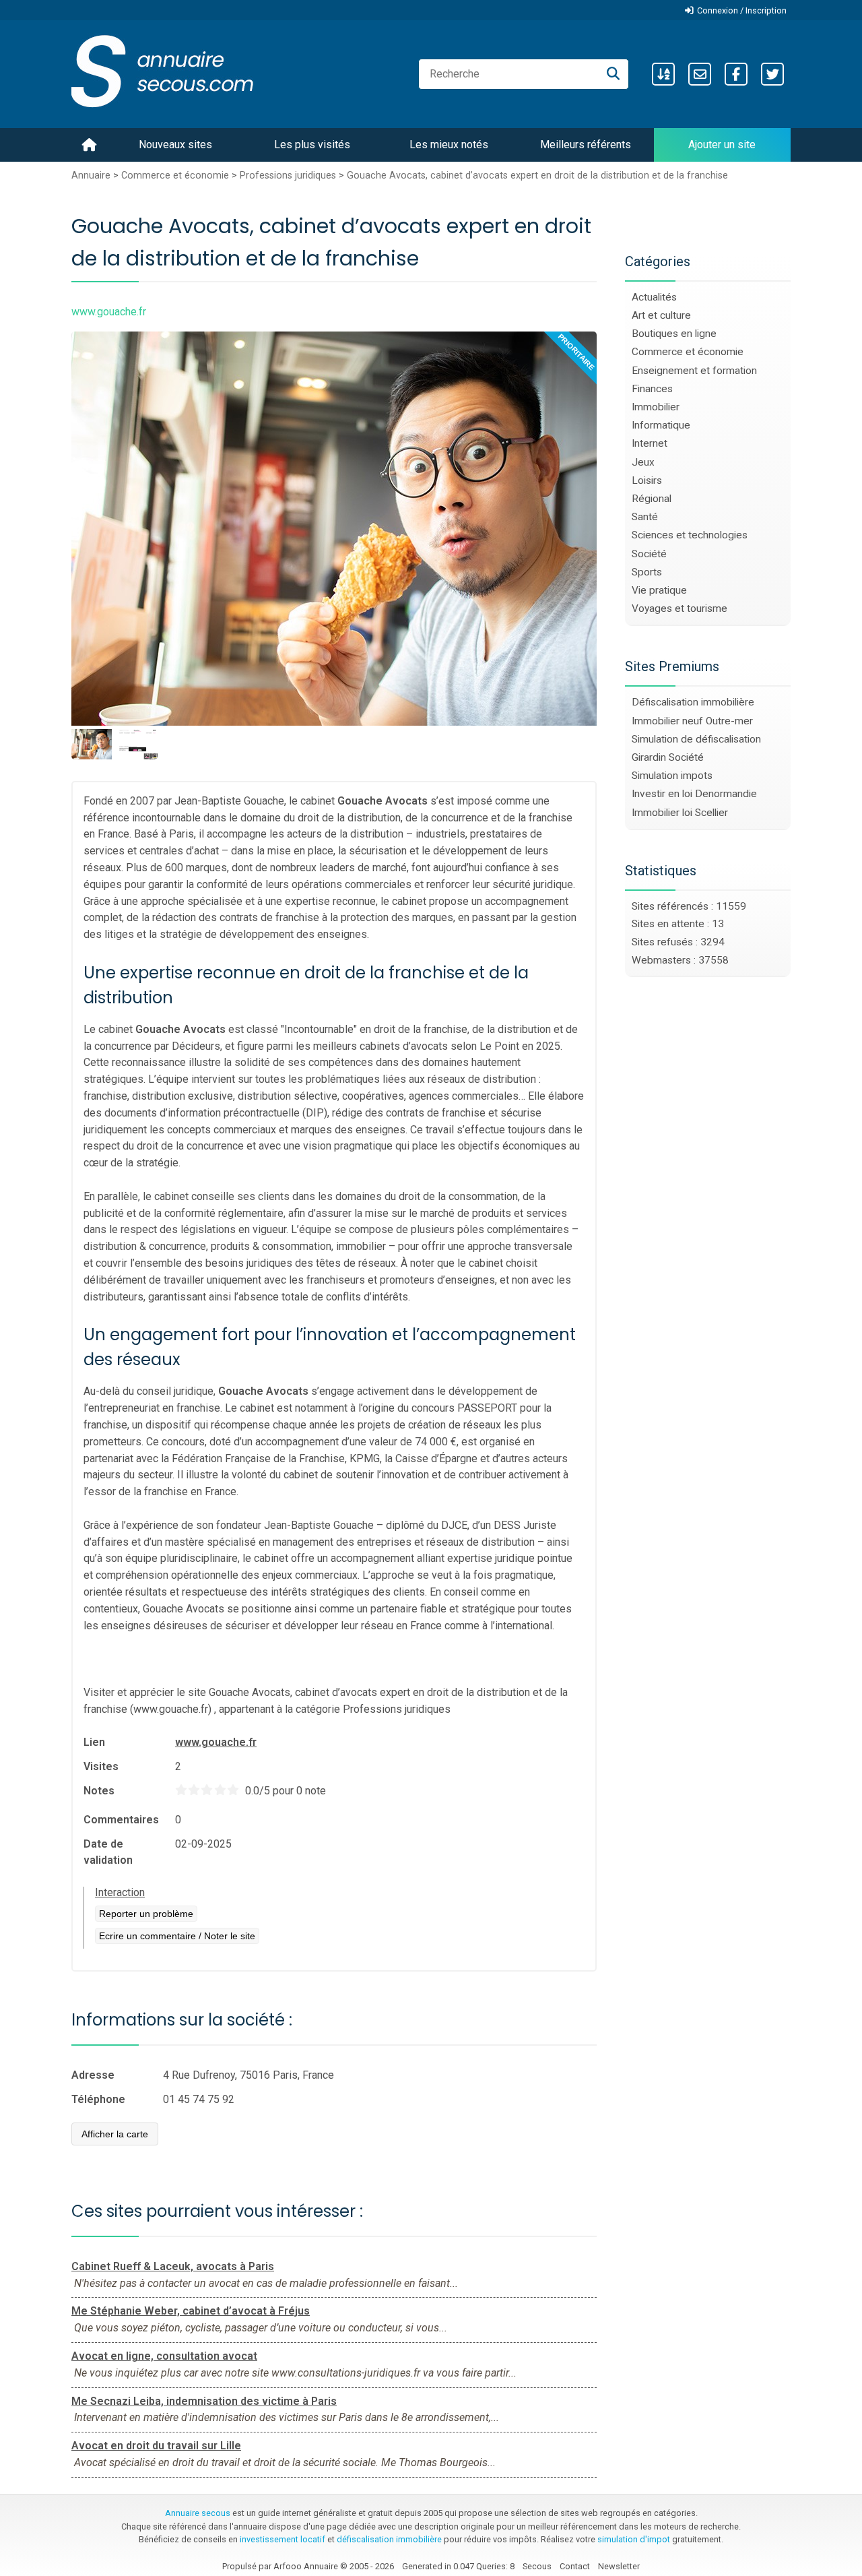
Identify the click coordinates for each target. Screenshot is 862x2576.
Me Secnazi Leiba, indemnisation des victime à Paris (204, 2401)
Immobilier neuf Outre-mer (692, 721)
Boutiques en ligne (674, 334)
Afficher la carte (115, 2134)
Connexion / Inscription (742, 10)
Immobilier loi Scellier (680, 813)
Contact (575, 2566)
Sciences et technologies (690, 535)
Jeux (643, 462)
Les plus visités (312, 145)
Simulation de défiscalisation (696, 739)
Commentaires (121, 1820)
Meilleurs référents (586, 145)
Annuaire (91, 176)
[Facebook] (736, 74)
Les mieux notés (449, 145)
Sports (647, 572)
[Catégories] (663, 74)
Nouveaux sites (175, 145)
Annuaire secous (198, 2513)
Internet (650, 443)
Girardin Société (668, 757)
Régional (652, 499)
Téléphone (98, 2099)
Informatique (661, 425)
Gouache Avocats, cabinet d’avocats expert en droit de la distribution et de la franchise (537, 176)
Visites (101, 1766)
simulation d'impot (634, 2539)
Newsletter (619, 2566)
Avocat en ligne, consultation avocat (164, 2356)
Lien (94, 1742)
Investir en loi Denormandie (694, 794)
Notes (99, 1791)
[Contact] (700, 74)
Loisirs (647, 480)
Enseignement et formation (694, 371)
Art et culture (661, 315)
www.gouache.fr (216, 1742)
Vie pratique (659, 590)
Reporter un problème (146, 1914)
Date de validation (108, 1852)
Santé (645, 517)
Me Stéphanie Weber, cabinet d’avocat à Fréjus (191, 2311)
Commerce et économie (175, 176)
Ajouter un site (722, 145)
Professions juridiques (288, 176)
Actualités (654, 297)
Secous (537, 2566)
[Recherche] (613, 74)
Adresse (93, 2075)
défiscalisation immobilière (389, 2539)
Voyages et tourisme (679, 608)
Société (649, 554)
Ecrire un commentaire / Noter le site (177, 1936)
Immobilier (656, 407)
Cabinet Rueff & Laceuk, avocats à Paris (173, 2266)
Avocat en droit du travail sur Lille (156, 2446)
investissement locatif (283, 2539)
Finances (652, 389)
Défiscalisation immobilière (693, 702)
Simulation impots (672, 776)
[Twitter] (772, 74)
